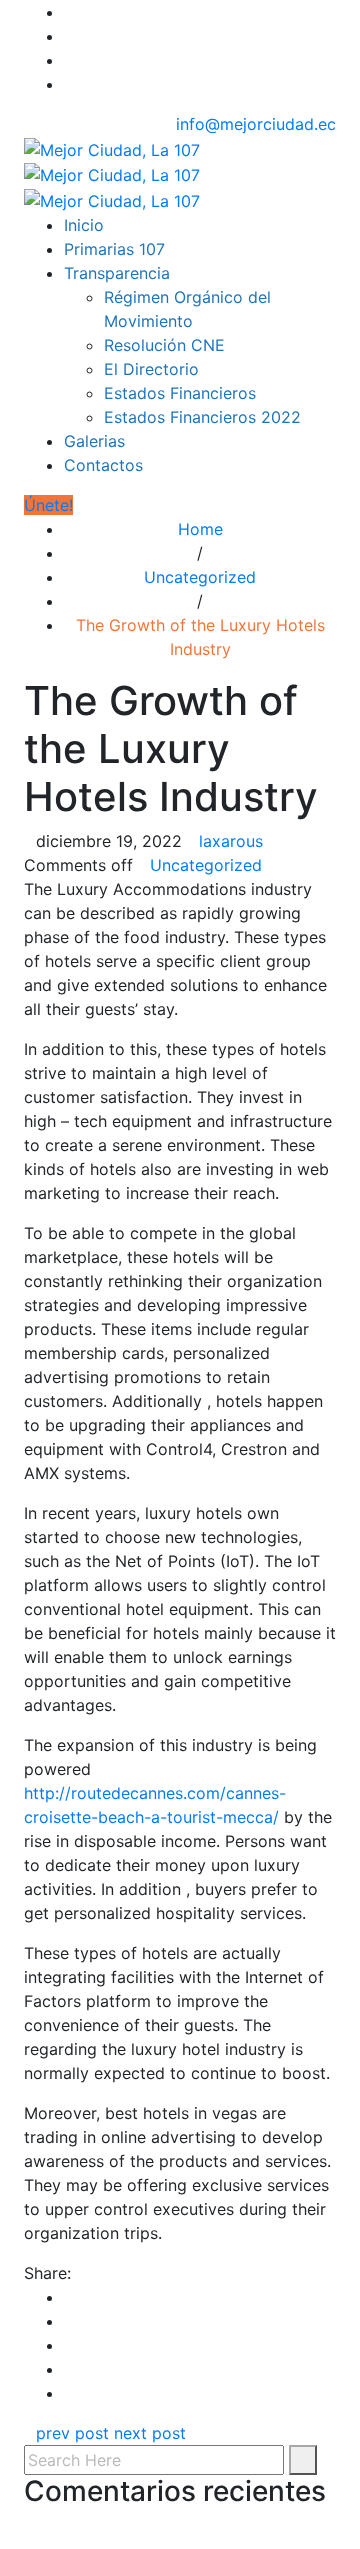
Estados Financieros (180, 393)
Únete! (48, 505)
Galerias (94, 441)
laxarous (231, 841)
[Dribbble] (70, 84)
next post (150, 2433)
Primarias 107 (114, 249)
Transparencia (117, 273)
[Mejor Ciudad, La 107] (112, 173)
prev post (72, 2433)
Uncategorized (200, 577)
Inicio (84, 225)
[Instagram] (70, 60)
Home (200, 529)
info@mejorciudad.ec (256, 124)
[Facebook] (70, 12)
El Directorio (151, 369)
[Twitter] (70, 36)
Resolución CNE (164, 345)
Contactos (103, 465)
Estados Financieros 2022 (202, 417)
